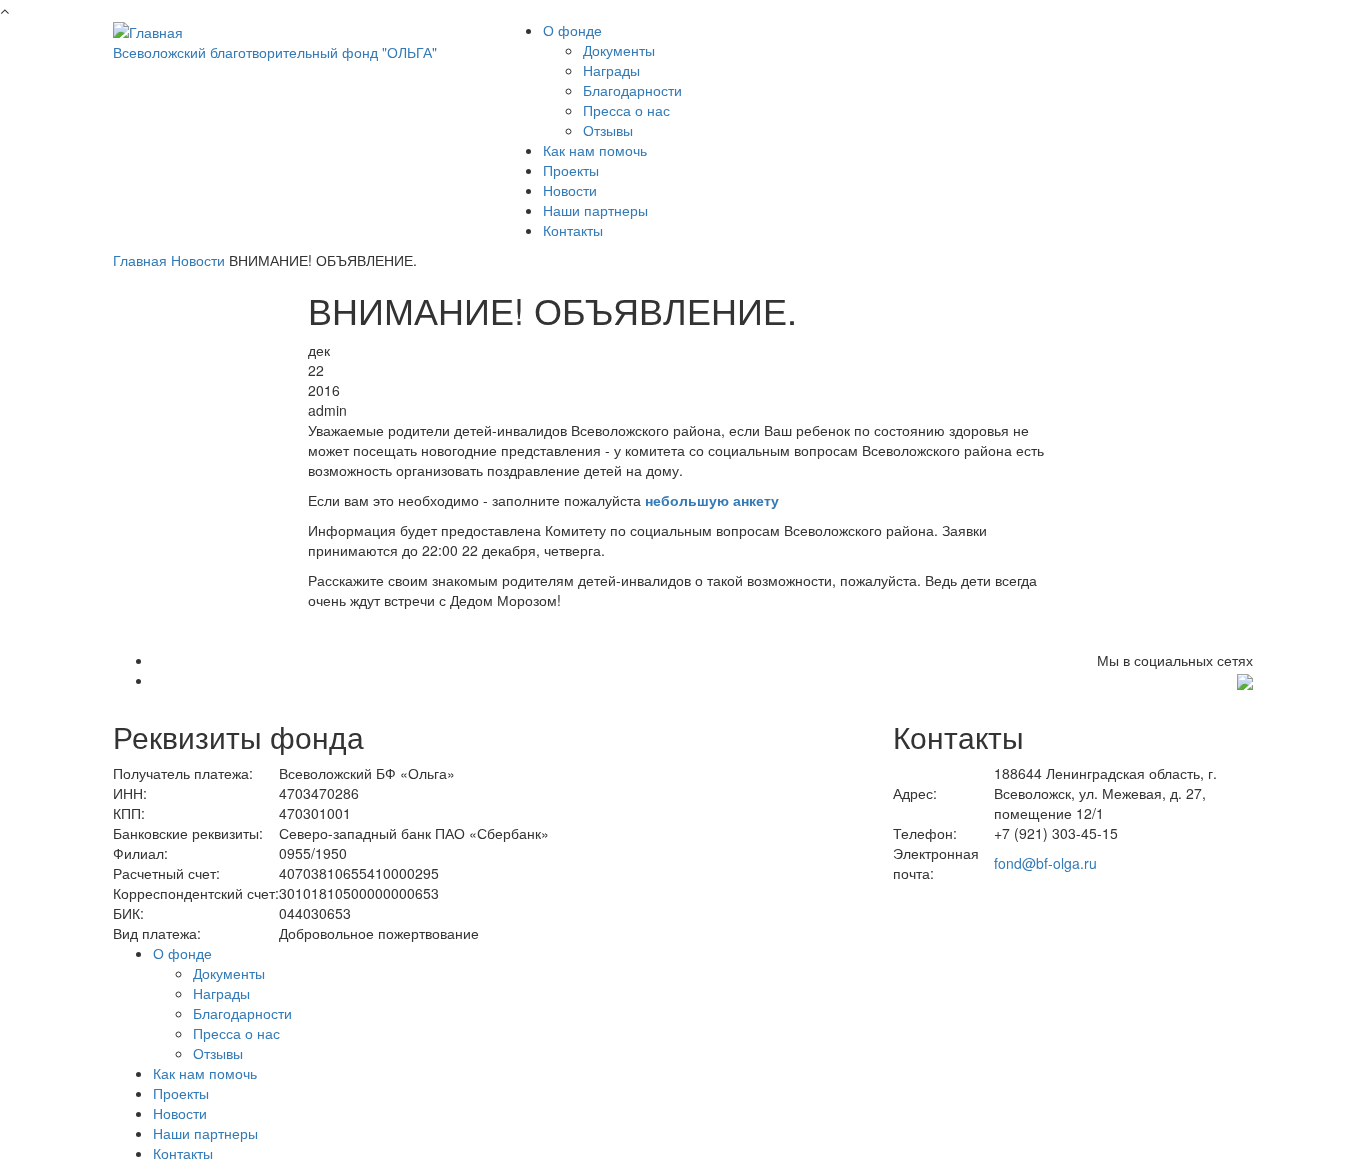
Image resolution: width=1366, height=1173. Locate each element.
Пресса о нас (626, 110)
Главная (140, 260)
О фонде (572, 30)
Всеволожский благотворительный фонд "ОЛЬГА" (275, 52)
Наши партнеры (595, 210)
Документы (619, 50)
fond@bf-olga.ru (1045, 863)
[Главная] (148, 30)
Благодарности (632, 90)
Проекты (571, 170)
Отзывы (608, 130)
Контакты (573, 230)
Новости (570, 190)
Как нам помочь (595, 150)
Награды (611, 70)
